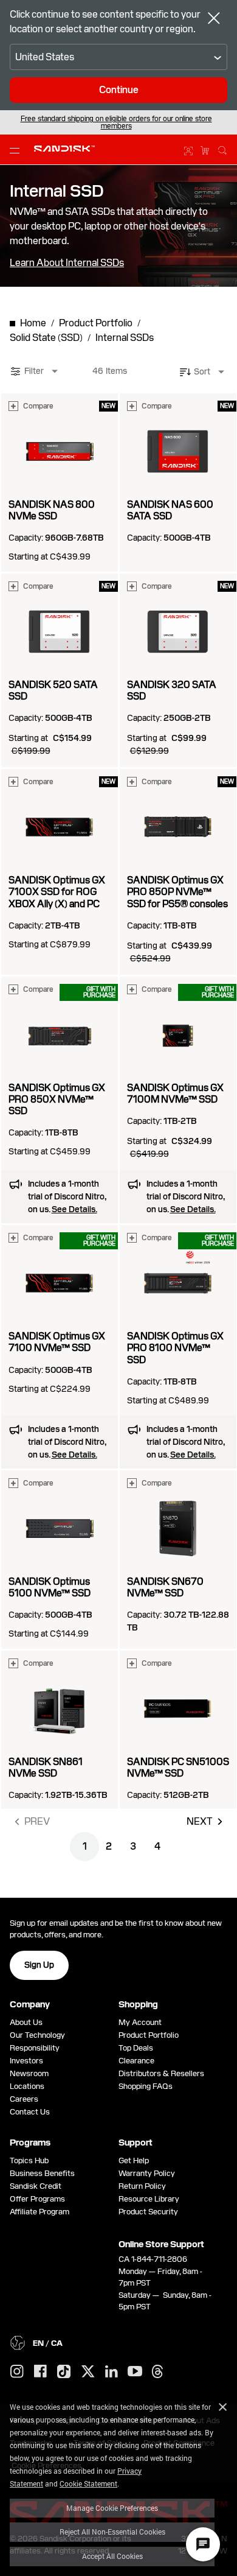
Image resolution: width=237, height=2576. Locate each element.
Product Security (148, 2212)
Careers (24, 2099)
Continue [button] (119, 90)
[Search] (222, 149)
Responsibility (35, 2048)
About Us (26, 2022)
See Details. (74, 1209)
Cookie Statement (88, 2483)
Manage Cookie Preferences (112, 2508)
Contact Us (30, 2112)
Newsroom (29, 2073)
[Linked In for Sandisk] (112, 2372)
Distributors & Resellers (161, 2073)
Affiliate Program (39, 2212)
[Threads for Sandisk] (157, 2372)
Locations (27, 2086)
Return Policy (142, 2186)
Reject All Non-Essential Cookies (112, 2532)
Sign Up (39, 1965)
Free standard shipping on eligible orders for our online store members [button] (116, 122)
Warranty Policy (147, 2173)
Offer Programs (37, 2199)
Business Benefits (42, 2173)
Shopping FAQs (146, 2086)
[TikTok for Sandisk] (64, 2372)
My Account (140, 2022)
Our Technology (37, 2035)
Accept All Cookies (112, 2556)
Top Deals (136, 2048)
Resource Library (149, 2199)
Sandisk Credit (36, 2186)
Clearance (136, 2061)
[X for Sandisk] (88, 2372)
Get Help (134, 2160)
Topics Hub (29, 2160)
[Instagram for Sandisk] (17, 2372)
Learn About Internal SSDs (67, 263)
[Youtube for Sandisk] (135, 2372)
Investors (26, 2061)
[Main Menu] (17, 150)
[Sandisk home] (64, 149)
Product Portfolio (149, 2035)
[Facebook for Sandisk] (40, 2372)
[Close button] (214, 19)
